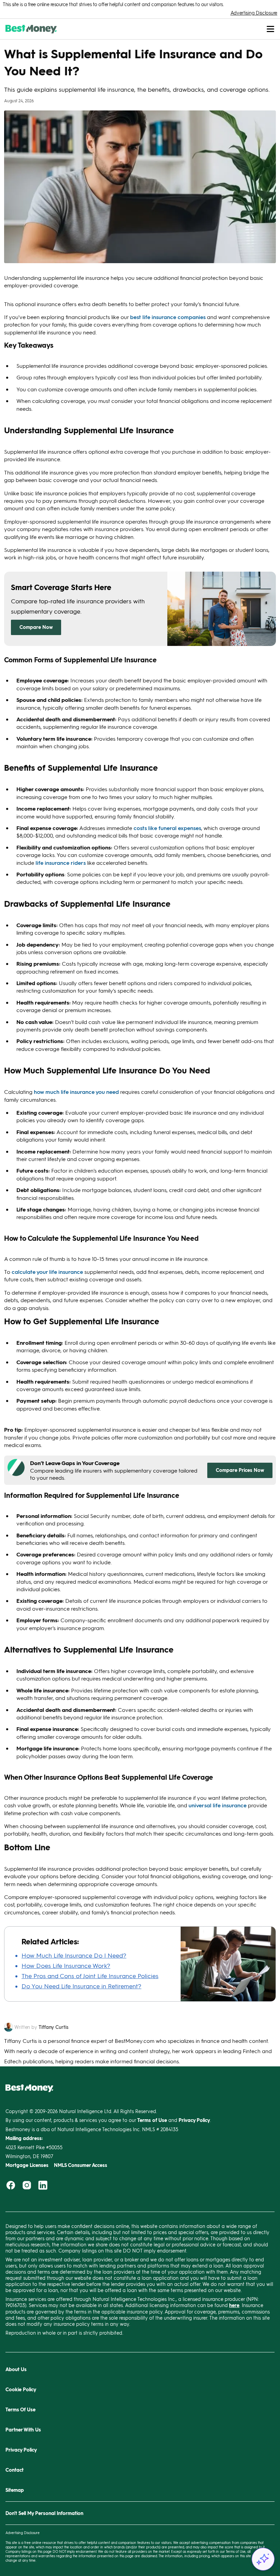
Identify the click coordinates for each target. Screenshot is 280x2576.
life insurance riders (61, 863)
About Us (16, 2369)
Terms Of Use (20, 2409)
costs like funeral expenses (167, 828)
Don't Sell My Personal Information (44, 2513)
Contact (15, 2470)
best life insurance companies (168, 317)
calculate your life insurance (47, 1272)
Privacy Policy (21, 2450)
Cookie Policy (21, 2389)
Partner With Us (23, 2430)
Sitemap (15, 2490)
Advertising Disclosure (254, 13)
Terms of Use (236, 2551)
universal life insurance (218, 1805)
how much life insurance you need (76, 1092)
